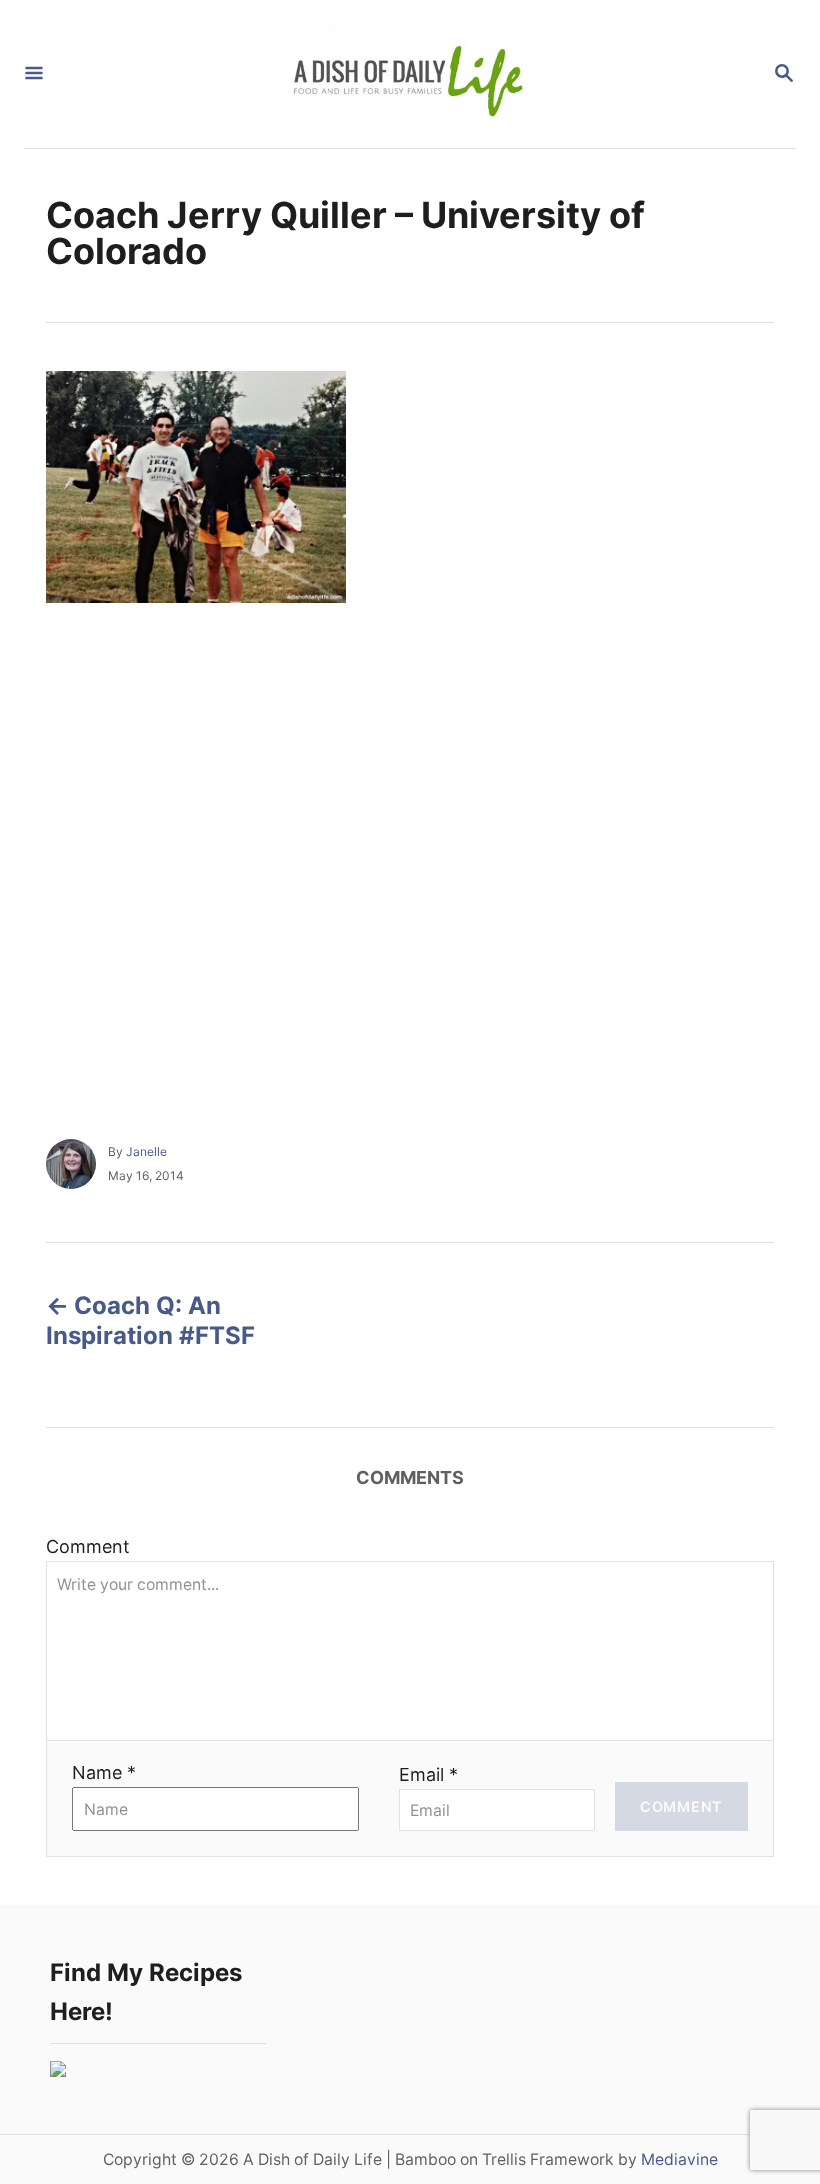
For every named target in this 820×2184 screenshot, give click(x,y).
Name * (104, 1772)
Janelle (146, 1151)
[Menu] (34, 74)
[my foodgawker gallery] (58, 2070)
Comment (88, 1546)
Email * (428, 1774)
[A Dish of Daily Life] (408, 74)
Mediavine (679, 2159)
